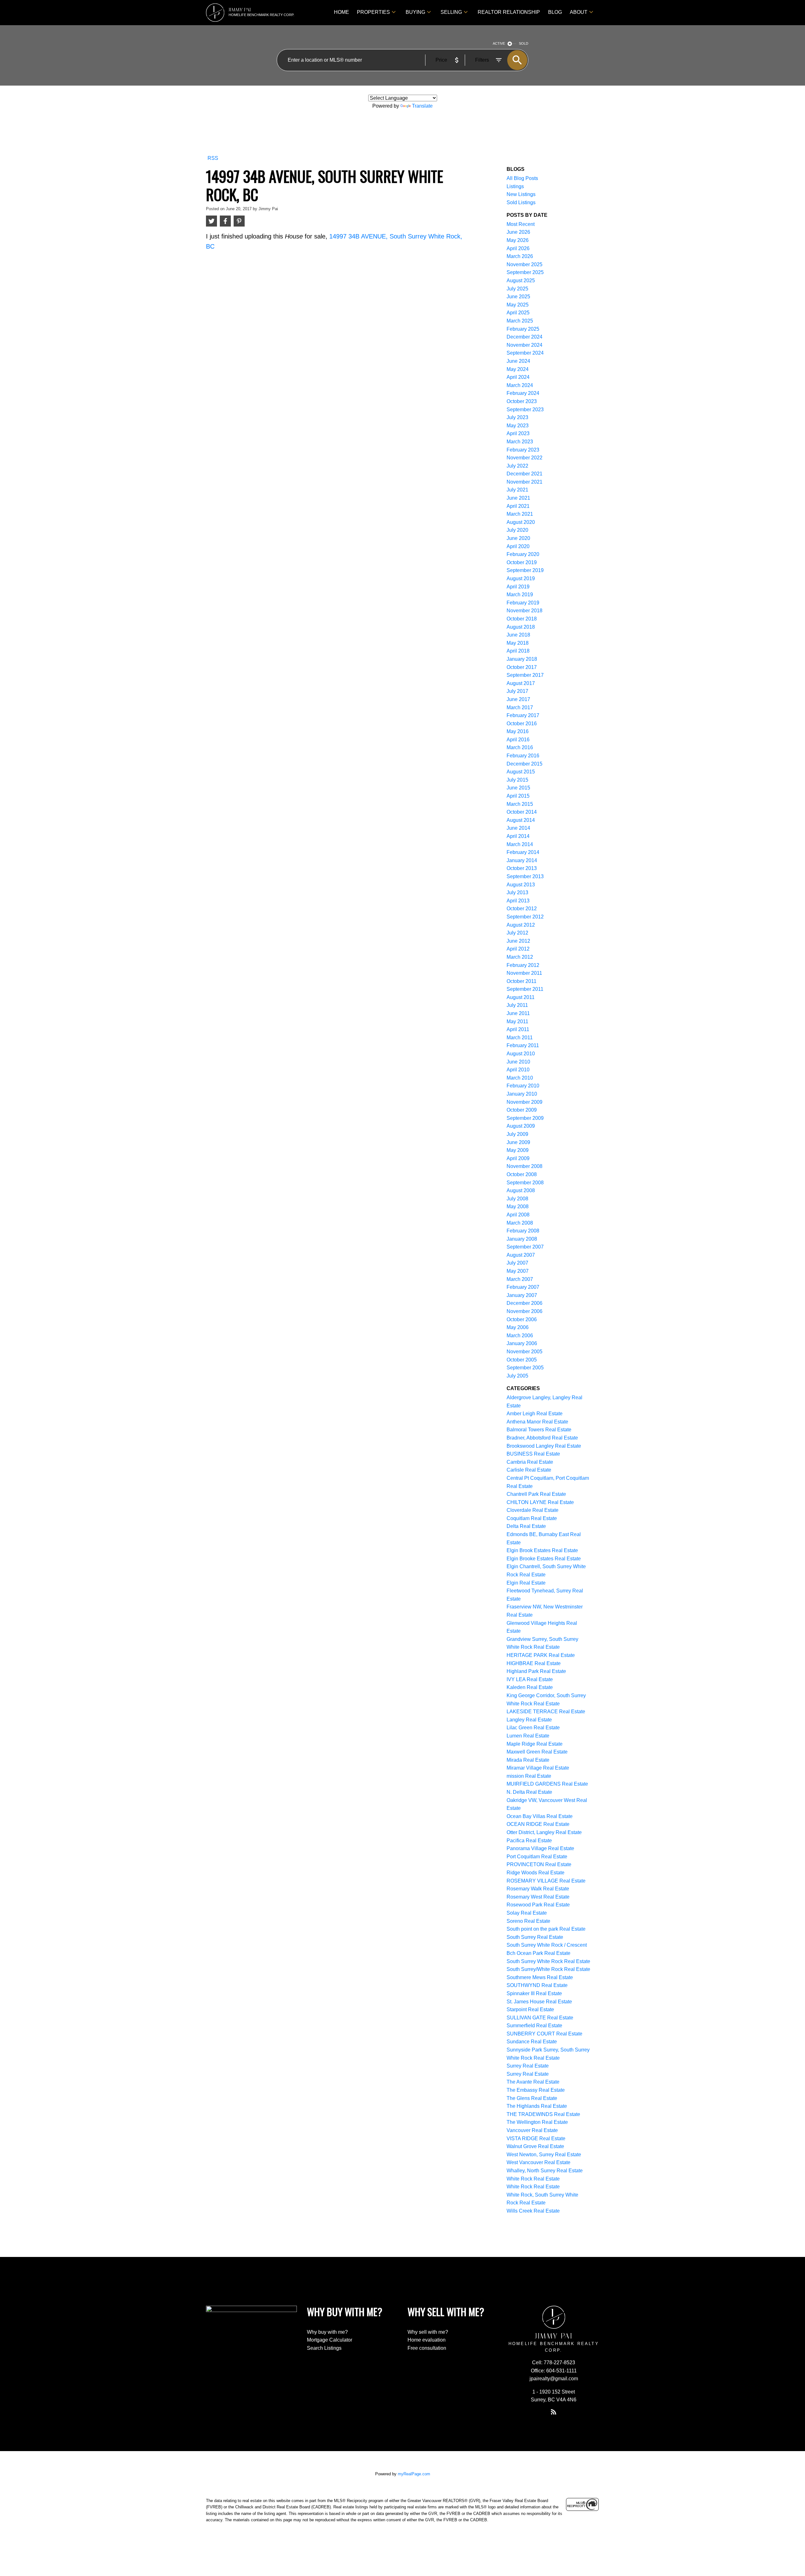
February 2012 (523, 965)
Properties (373, 12)
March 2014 (520, 844)
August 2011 (521, 997)
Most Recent (521, 224)
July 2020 (517, 530)
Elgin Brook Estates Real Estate (542, 1550)
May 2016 (518, 731)
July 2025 (517, 289)
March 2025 (520, 321)
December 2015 (525, 764)
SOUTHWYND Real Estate (537, 1985)
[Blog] (554, 2412)
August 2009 (521, 1126)
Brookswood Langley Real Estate (544, 1446)
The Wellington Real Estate (537, 2122)
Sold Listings (521, 202)
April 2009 (518, 1158)
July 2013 (517, 892)
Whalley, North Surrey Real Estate (545, 2171)
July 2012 (517, 933)
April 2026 (518, 248)
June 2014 (518, 828)
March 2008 (520, 1223)
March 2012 (520, 957)
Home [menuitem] (341, 12)
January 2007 (522, 1295)
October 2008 (522, 1174)
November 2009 (525, 1102)
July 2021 (517, 490)
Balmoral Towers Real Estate (539, 1430)
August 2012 (521, 925)
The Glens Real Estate (532, 2098)
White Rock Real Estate (533, 2179)
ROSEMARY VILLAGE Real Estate (546, 1881)
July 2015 (517, 780)
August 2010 (521, 1054)
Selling (451, 12)
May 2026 (518, 240)
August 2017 (521, 683)
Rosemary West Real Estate (538, 1897)
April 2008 (518, 1215)
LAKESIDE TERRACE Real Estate (546, 1712)
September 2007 (525, 1247)
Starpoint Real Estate (530, 2009)
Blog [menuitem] (555, 12)
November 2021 (525, 482)
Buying (415, 12)
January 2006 (522, 1343)
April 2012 (518, 949)
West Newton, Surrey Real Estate (544, 2155)
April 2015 (518, 796)
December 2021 (525, 474)
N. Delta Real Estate (529, 1792)
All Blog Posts (522, 178)
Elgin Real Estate (526, 1583)
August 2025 (521, 281)
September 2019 (525, 570)
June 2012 (518, 941)
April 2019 (518, 587)
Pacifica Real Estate (529, 1841)
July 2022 (517, 466)
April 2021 (518, 506)
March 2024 (520, 385)
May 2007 (518, 1271)
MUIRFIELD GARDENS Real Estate (547, 1784)
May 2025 (518, 305)
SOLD (524, 43)
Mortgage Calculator (330, 2340)
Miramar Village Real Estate (538, 1768)
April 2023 (518, 433)
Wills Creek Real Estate (533, 2211)
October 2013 (522, 868)
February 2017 (523, 715)
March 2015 (520, 804)
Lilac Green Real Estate (533, 1728)
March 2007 (520, 1279)
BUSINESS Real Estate (533, 1454)
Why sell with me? (428, 2332)
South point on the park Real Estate (546, 1929)
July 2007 (517, 1263)
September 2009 (525, 1118)
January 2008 (522, 1239)
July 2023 (517, 417)
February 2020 (523, 554)
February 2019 (523, 603)
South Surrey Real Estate (535, 1937)
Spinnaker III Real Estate (534, 1993)
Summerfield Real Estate (534, 2026)
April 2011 (518, 1029)
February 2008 (523, 1231)
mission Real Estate (529, 1776)
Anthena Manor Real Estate (537, 1422)
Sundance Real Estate (532, 2042)
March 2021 (520, 514)
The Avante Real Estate (533, 2082)
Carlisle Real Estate (529, 1470)
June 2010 (518, 1062)
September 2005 (525, 1368)
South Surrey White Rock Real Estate (548, 1961)
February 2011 (523, 1045)
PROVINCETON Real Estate (539, 1864)
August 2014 (521, 820)
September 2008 (525, 1183)
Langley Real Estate (529, 1720)
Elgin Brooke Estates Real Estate (544, 1559)
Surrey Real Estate (528, 2066)
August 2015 (521, 772)
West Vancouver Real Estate (539, 2162)
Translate (422, 106)
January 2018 (522, 659)
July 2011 (517, 1005)
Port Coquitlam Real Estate (537, 1857)
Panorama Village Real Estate (540, 1848)
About (579, 12)
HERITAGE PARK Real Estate (541, 1655)
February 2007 (523, 1287)
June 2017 (518, 699)
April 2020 (518, 546)
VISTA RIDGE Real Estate (536, 2138)
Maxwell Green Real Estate (537, 1752)
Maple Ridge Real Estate (535, 1744)
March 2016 (520, 747)
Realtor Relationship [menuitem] (509, 12)
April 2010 (518, 1070)
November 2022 (525, 458)
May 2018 (518, 643)
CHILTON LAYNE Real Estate (540, 1502)
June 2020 (518, 538)
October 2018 (522, 619)
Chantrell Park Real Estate (536, 1494)
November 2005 (525, 1352)
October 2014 (522, 812)
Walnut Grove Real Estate (535, 2146)
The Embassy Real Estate (536, 2090)
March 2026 (520, 256)
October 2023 (522, 401)
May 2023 (518, 426)
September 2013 (525, 876)
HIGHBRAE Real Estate (534, 1663)
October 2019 (522, 562)
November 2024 (525, 345)
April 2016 (518, 740)
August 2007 (521, 1255)
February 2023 (523, 450)
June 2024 (518, 361)
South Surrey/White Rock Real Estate (548, 1969)
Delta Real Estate (526, 1526)
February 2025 (523, 329)
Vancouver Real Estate (532, 2130)
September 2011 (525, 989)
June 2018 (518, 635)
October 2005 (522, 1360)
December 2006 (525, 1303)
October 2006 (522, 1319)
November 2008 (525, 1166)
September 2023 (525, 410)
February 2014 (523, 852)
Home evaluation (427, 2340)
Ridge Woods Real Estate (536, 1873)
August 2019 (521, 578)
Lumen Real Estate (528, 1736)
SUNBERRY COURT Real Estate (544, 2034)
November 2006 (525, 1311)
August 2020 (521, 522)
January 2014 (522, 860)
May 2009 (518, 1150)
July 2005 (517, 1376)
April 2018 (518, 651)
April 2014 (518, 836)
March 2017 (520, 707)
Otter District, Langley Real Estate (544, 1832)
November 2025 (525, 264)
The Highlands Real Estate (537, 2106)
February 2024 (523, 393)
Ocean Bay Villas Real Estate (540, 1816)
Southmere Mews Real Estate (540, 1977)
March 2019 (520, 595)
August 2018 (521, 627)
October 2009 (522, 1110)
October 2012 (522, 909)
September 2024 (525, 353)
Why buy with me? (327, 2332)
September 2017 (525, 675)
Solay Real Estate (527, 1913)
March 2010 (520, 1078)
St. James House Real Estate (539, 2002)
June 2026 (518, 232)
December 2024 (525, 337)
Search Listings (324, 2348)
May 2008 (518, 1207)
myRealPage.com (414, 2474)
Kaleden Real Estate (530, 1687)
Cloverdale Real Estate (533, 1510)
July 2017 (517, 691)
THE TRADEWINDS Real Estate (543, 2114)
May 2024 (518, 369)
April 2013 (518, 901)
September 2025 (525, 272)
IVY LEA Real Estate (530, 1679)
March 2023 (520, 442)
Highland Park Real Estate (536, 1671)
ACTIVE (499, 43)
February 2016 (523, 756)
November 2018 (525, 611)
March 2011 (520, 1038)
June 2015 (518, 788)
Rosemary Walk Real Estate (538, 1889)
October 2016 (522, 724)
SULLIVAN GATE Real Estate (540, 2018)
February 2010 (523, 1086)
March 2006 (520, 1336)
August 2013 (521, 885)
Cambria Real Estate (530, 1462)
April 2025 (518, 313)
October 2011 (522, 981)
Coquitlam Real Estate (532, 1518)
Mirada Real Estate (528, 1760)
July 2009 (517, 1134)
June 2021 (518, 498)
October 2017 (522, 667)
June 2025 (518, 297)
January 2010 (522, 1094)
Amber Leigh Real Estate (535, 1414)
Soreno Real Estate (528, 1921)
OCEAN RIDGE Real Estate (538, 1824)
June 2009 (518, 1142)
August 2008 (521, 1190)
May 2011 (517, 1021)
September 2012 (525, 917)
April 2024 (518, 377)
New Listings (521, 194)
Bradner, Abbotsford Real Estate (542, 1438)
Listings (515, 186)
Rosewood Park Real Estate (538, 1905)
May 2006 (518, 1327)
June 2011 (518, 1013)
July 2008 (517, 1199)
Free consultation (427, 2348)
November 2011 (524, 973)
